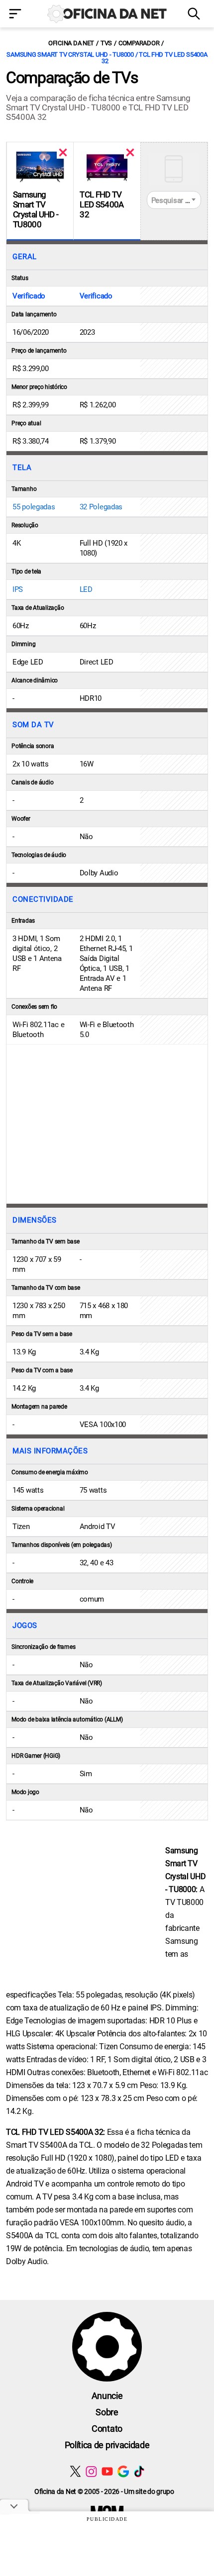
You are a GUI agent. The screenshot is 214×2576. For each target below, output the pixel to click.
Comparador (139, 43)
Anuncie (107, 2396)
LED (86, 589)
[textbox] (174, 200)
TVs (106, 43)
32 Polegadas (101, 507)
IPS (18, 589)
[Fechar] (63, 152)
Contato (107, 2429)
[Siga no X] (75, 2471)
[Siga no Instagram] (91, 2471)
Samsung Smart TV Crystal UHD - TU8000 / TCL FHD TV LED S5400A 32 (107, 58)
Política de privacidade (107, 2445)
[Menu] (18, 15)
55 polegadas (34, 507)
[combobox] (174, 200)
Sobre (107, 2412)
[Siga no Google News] (123, 2471)
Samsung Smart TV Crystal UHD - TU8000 (36, 209)
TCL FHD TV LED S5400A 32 (102, 204)
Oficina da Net (71, 43)
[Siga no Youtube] (107, 2471)
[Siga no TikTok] (139, 2471)
